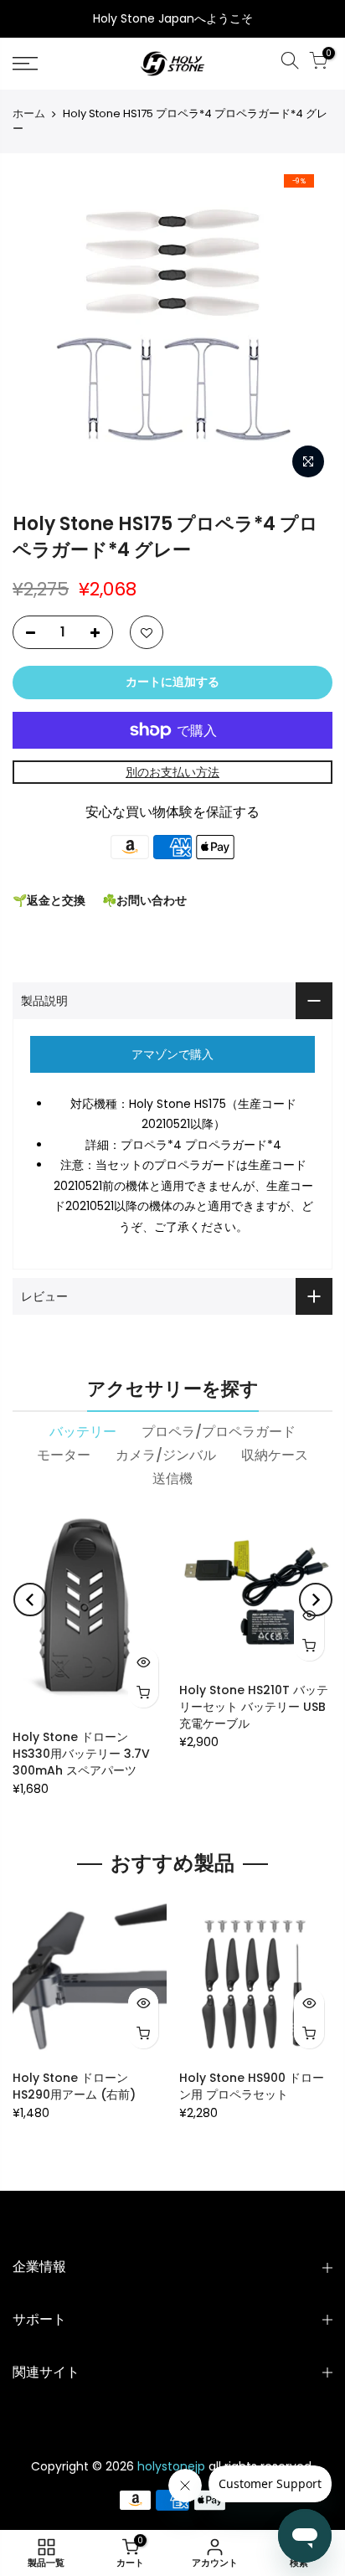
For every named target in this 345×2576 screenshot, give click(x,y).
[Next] (316, 1600)
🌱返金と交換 (49, 900)
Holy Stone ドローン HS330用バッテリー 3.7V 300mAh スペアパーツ (81, 1754)
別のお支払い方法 (172, 772)
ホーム (29, 114)
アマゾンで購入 (172, 1054)
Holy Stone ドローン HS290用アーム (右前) (74, 2086)
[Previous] (30, 1600)
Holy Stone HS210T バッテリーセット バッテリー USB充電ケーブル (254, 1707)
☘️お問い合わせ (144, 900)
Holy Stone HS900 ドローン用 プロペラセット (252, 2086)
